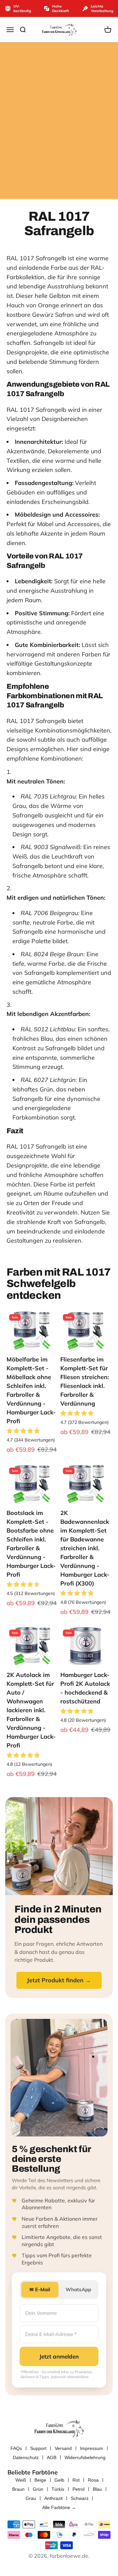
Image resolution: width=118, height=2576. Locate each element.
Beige (40, 2480)
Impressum (92, 2448)
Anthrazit (53, 2498)
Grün (38, 2489)
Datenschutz (26, 2457)
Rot (76, 2480)
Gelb (59, 2480)
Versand (63, 2448)
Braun (18, 2489)
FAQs (16, 2448)
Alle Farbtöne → (59, 2507)
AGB (52, 2457)
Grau (31, 2498)
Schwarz (80, 2498)
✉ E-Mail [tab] (40, 2289)
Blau (97, 2489)
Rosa (93, 2480)
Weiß (21, 2480)
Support (38, 2448)
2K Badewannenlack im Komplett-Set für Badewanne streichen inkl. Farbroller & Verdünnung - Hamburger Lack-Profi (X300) (85, 1548)
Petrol (79, 2489)
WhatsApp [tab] (78, 2289)
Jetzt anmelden (59, 2356)
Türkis (58, 2489)
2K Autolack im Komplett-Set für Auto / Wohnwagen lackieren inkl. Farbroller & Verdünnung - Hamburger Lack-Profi (31, 1710)
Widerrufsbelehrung (85, 2457)
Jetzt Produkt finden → (59, 1980)
